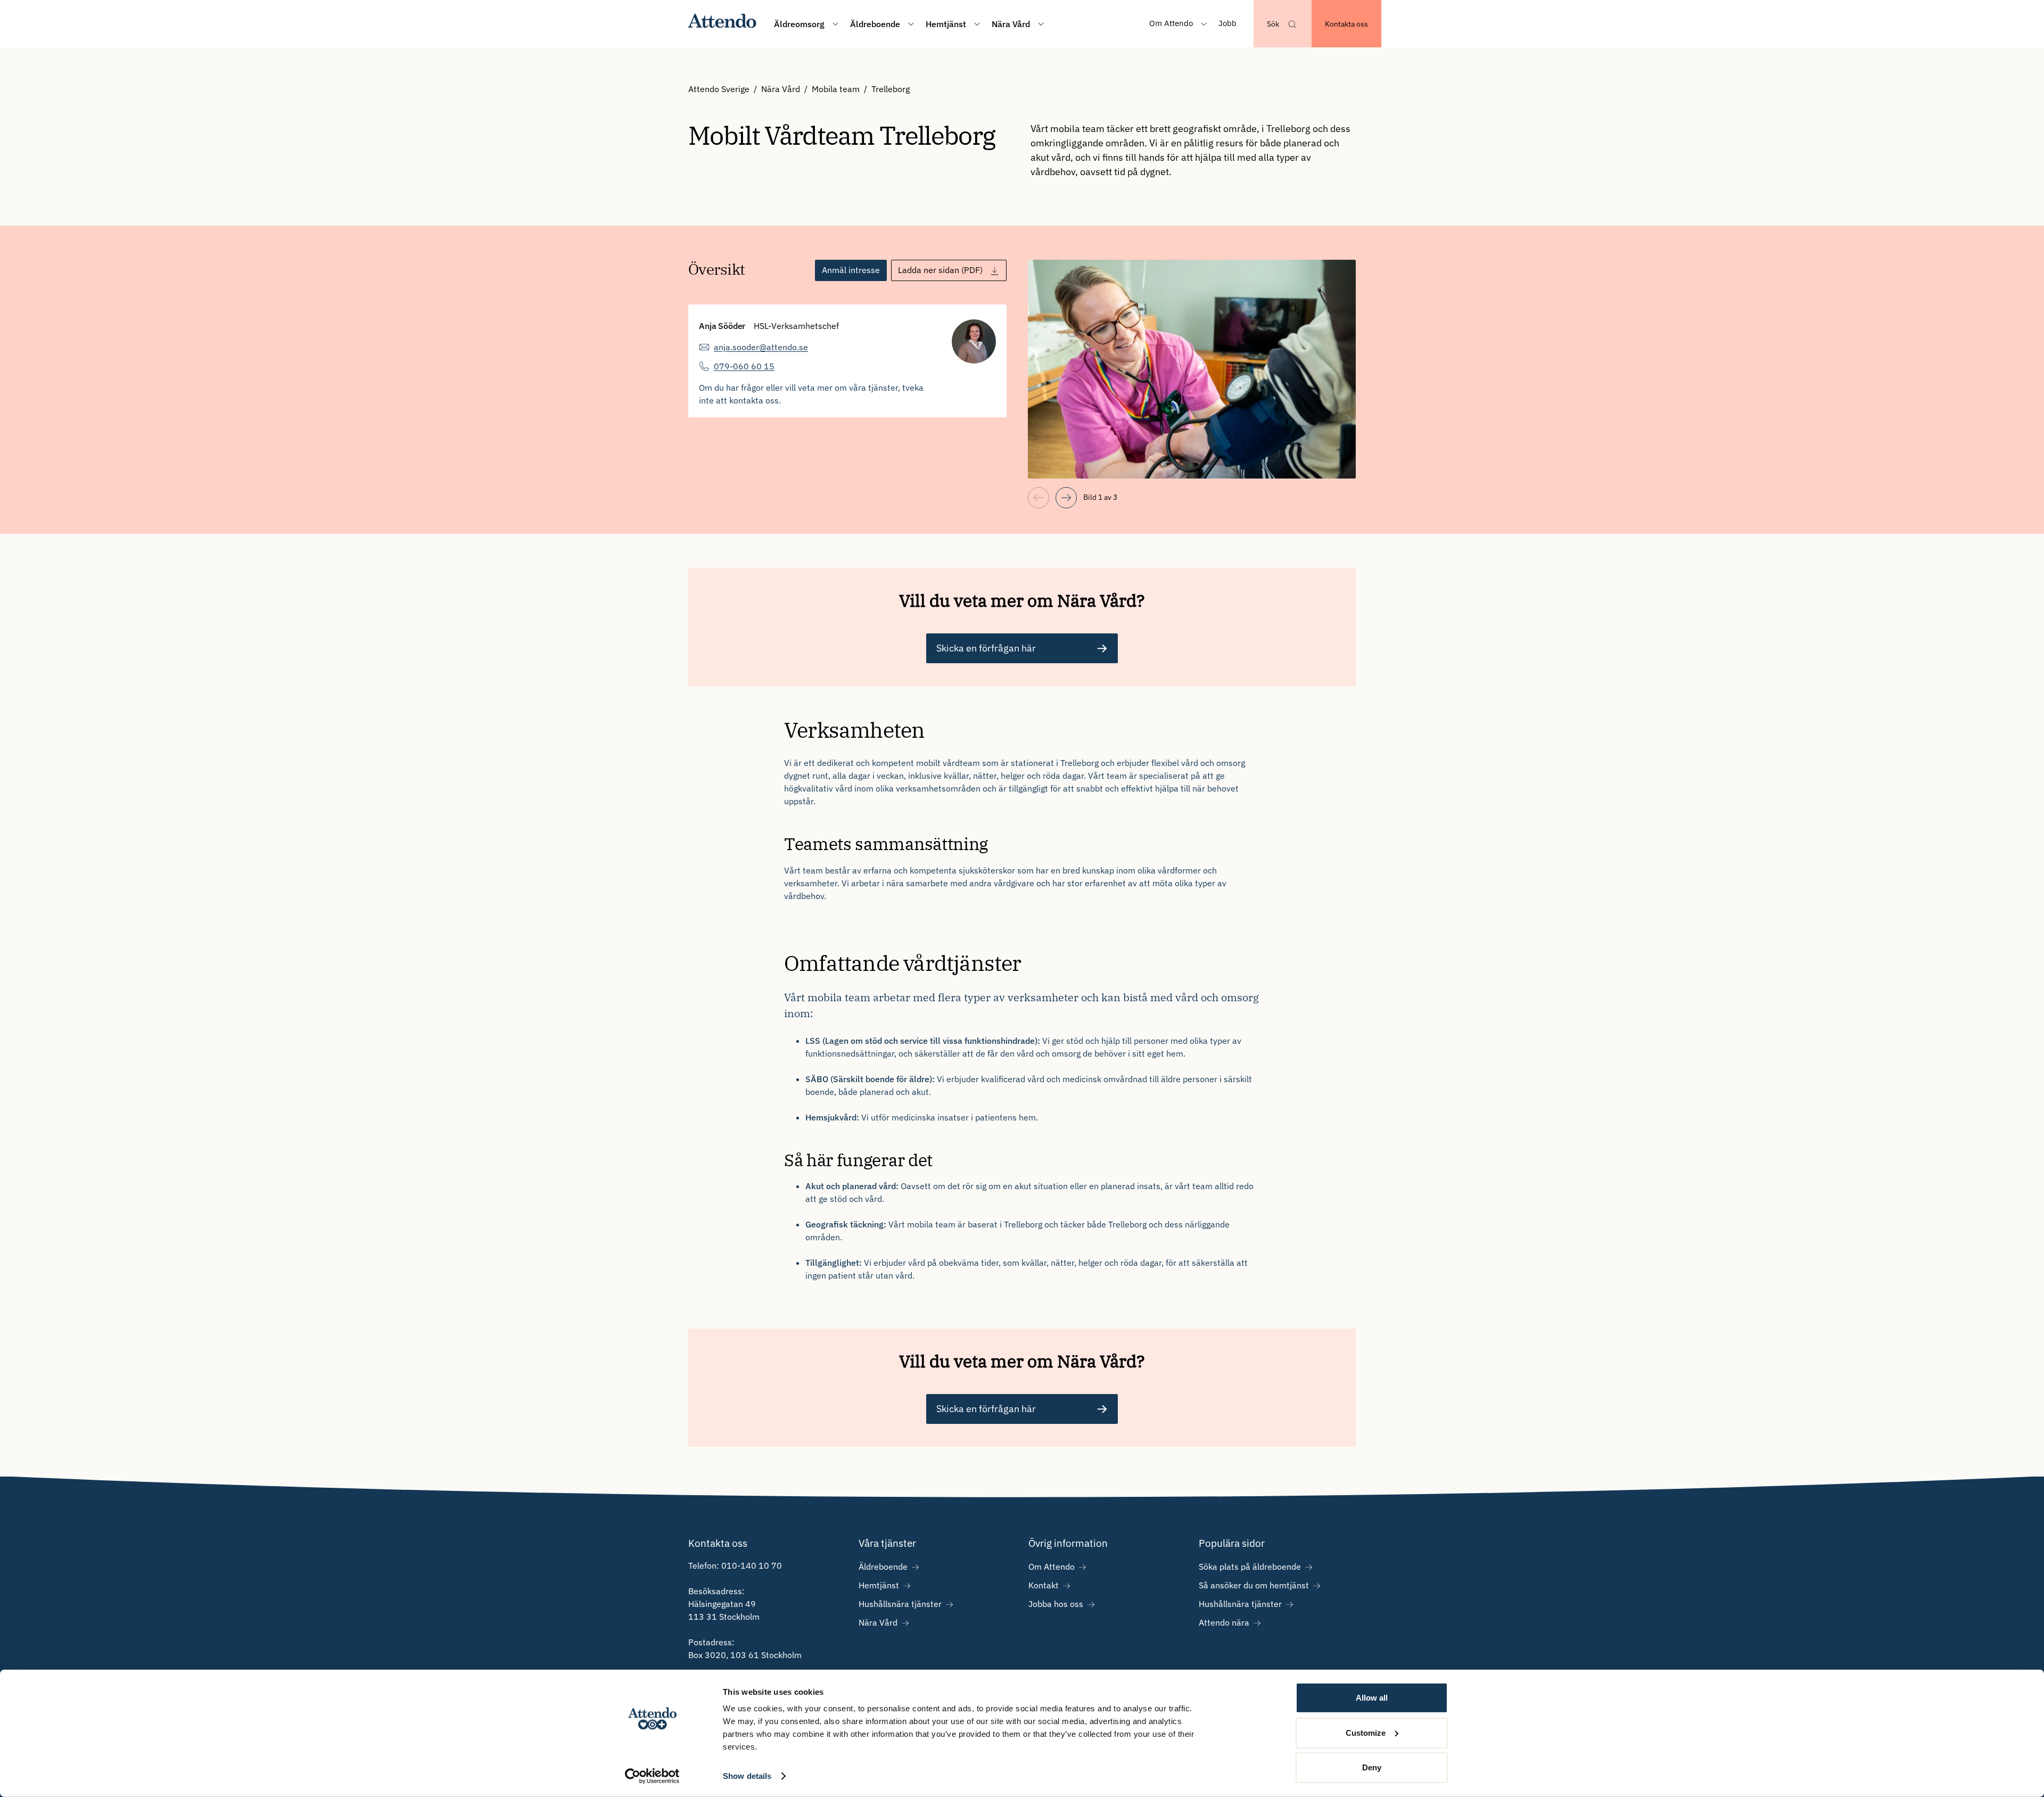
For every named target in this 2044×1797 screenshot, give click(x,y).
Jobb (1227, 23)
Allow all (1372, 1698)
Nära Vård (781, 89)
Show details (747, 1776)
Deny (1372, 1767)
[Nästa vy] (1066, 498)
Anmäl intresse (851, 270)
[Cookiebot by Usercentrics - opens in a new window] (652, 1776)
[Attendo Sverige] (723, 24)
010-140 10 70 (752, 1565)
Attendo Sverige (719, 89)
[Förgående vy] (1039, 498)
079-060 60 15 (744, 366)
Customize (1366, 1732)
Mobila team (836, 89)
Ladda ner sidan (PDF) (940, 270)
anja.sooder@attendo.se (761, 347)
